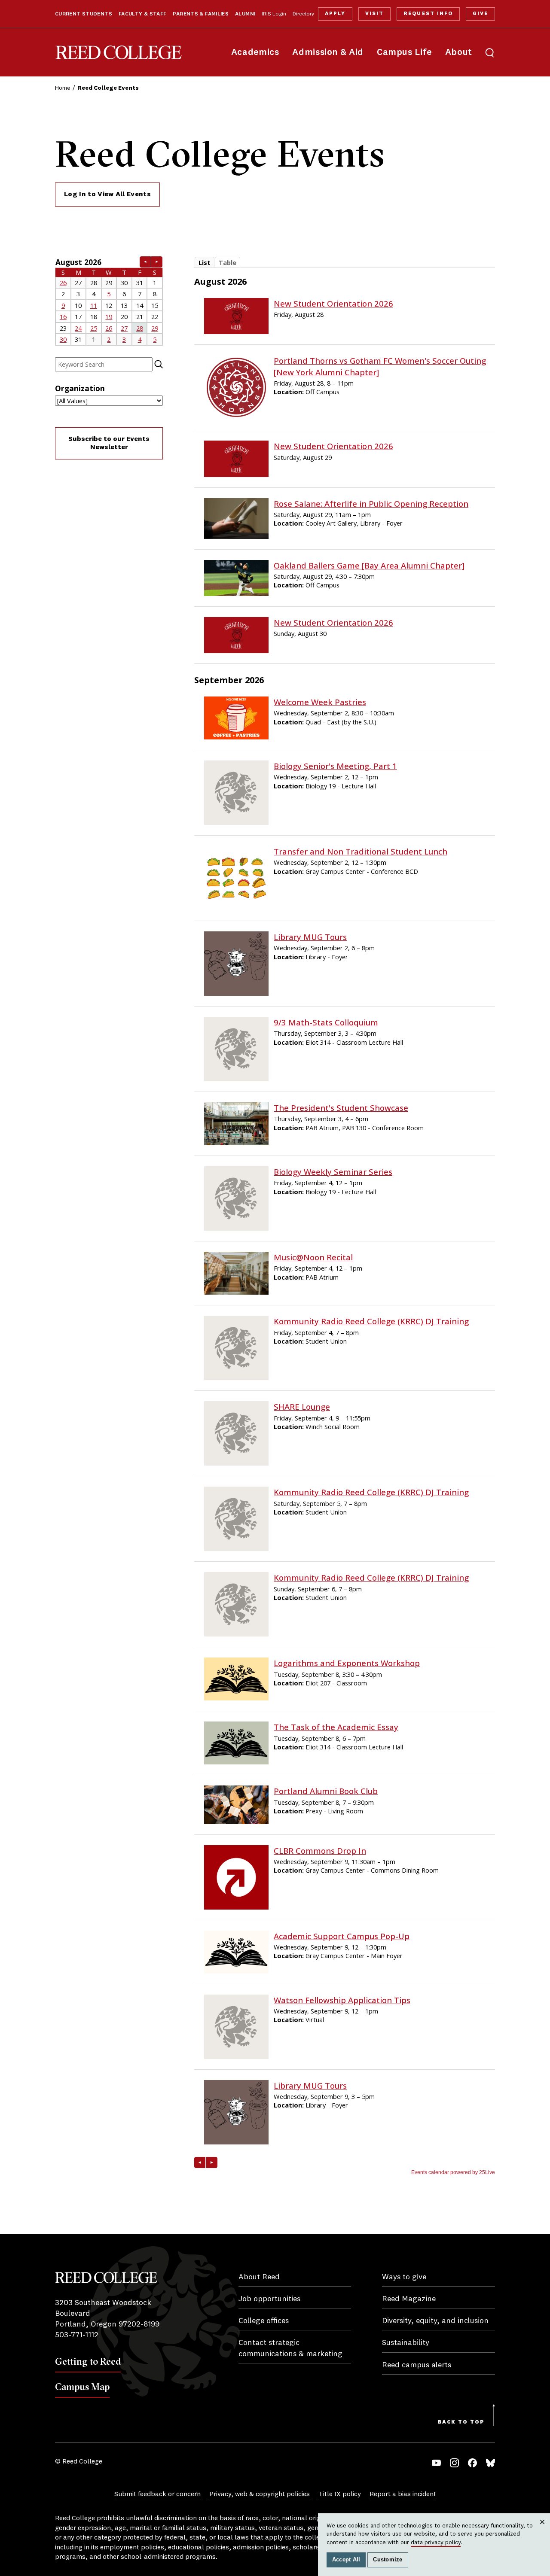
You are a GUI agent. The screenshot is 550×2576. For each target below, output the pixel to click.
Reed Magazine (409, 2299)
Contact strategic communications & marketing (290, 2348)
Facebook (472, 2463)
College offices (264, 2321)
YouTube (436, 2463)
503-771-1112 (77, 2335)
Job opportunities (269, 2299)
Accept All (346, 2560)
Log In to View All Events (107, 195)
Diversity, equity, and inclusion (435, 2321)
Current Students (84, 14)
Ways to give (404, 2277)
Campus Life (404, 53)
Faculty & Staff (143, 14)
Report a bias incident (403, 2494)
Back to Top (461, 2422)
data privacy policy (436, 2543)
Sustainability (406, 2343)
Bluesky (490, 2463)
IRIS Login (274, 14)
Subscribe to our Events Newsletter (109, 443)
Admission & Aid (328, 53)
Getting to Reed (88, 2361)
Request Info (428, 14)
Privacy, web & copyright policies (260, 2494)
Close (542, 2530)
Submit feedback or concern (157, 2494)
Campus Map (82, 2387)
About (459, 53)
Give (480, 14)
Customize (388, 2560)
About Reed (259, 2277)
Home (63, 88)
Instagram (454, 2463)
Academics (255, 53)
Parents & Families (201, 14)
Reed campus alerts (417, 2365)
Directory (303, 14)
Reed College (119, 53)
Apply (335, 14)
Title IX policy (340, 2494)
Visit (374, 14)
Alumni (245, 14)
